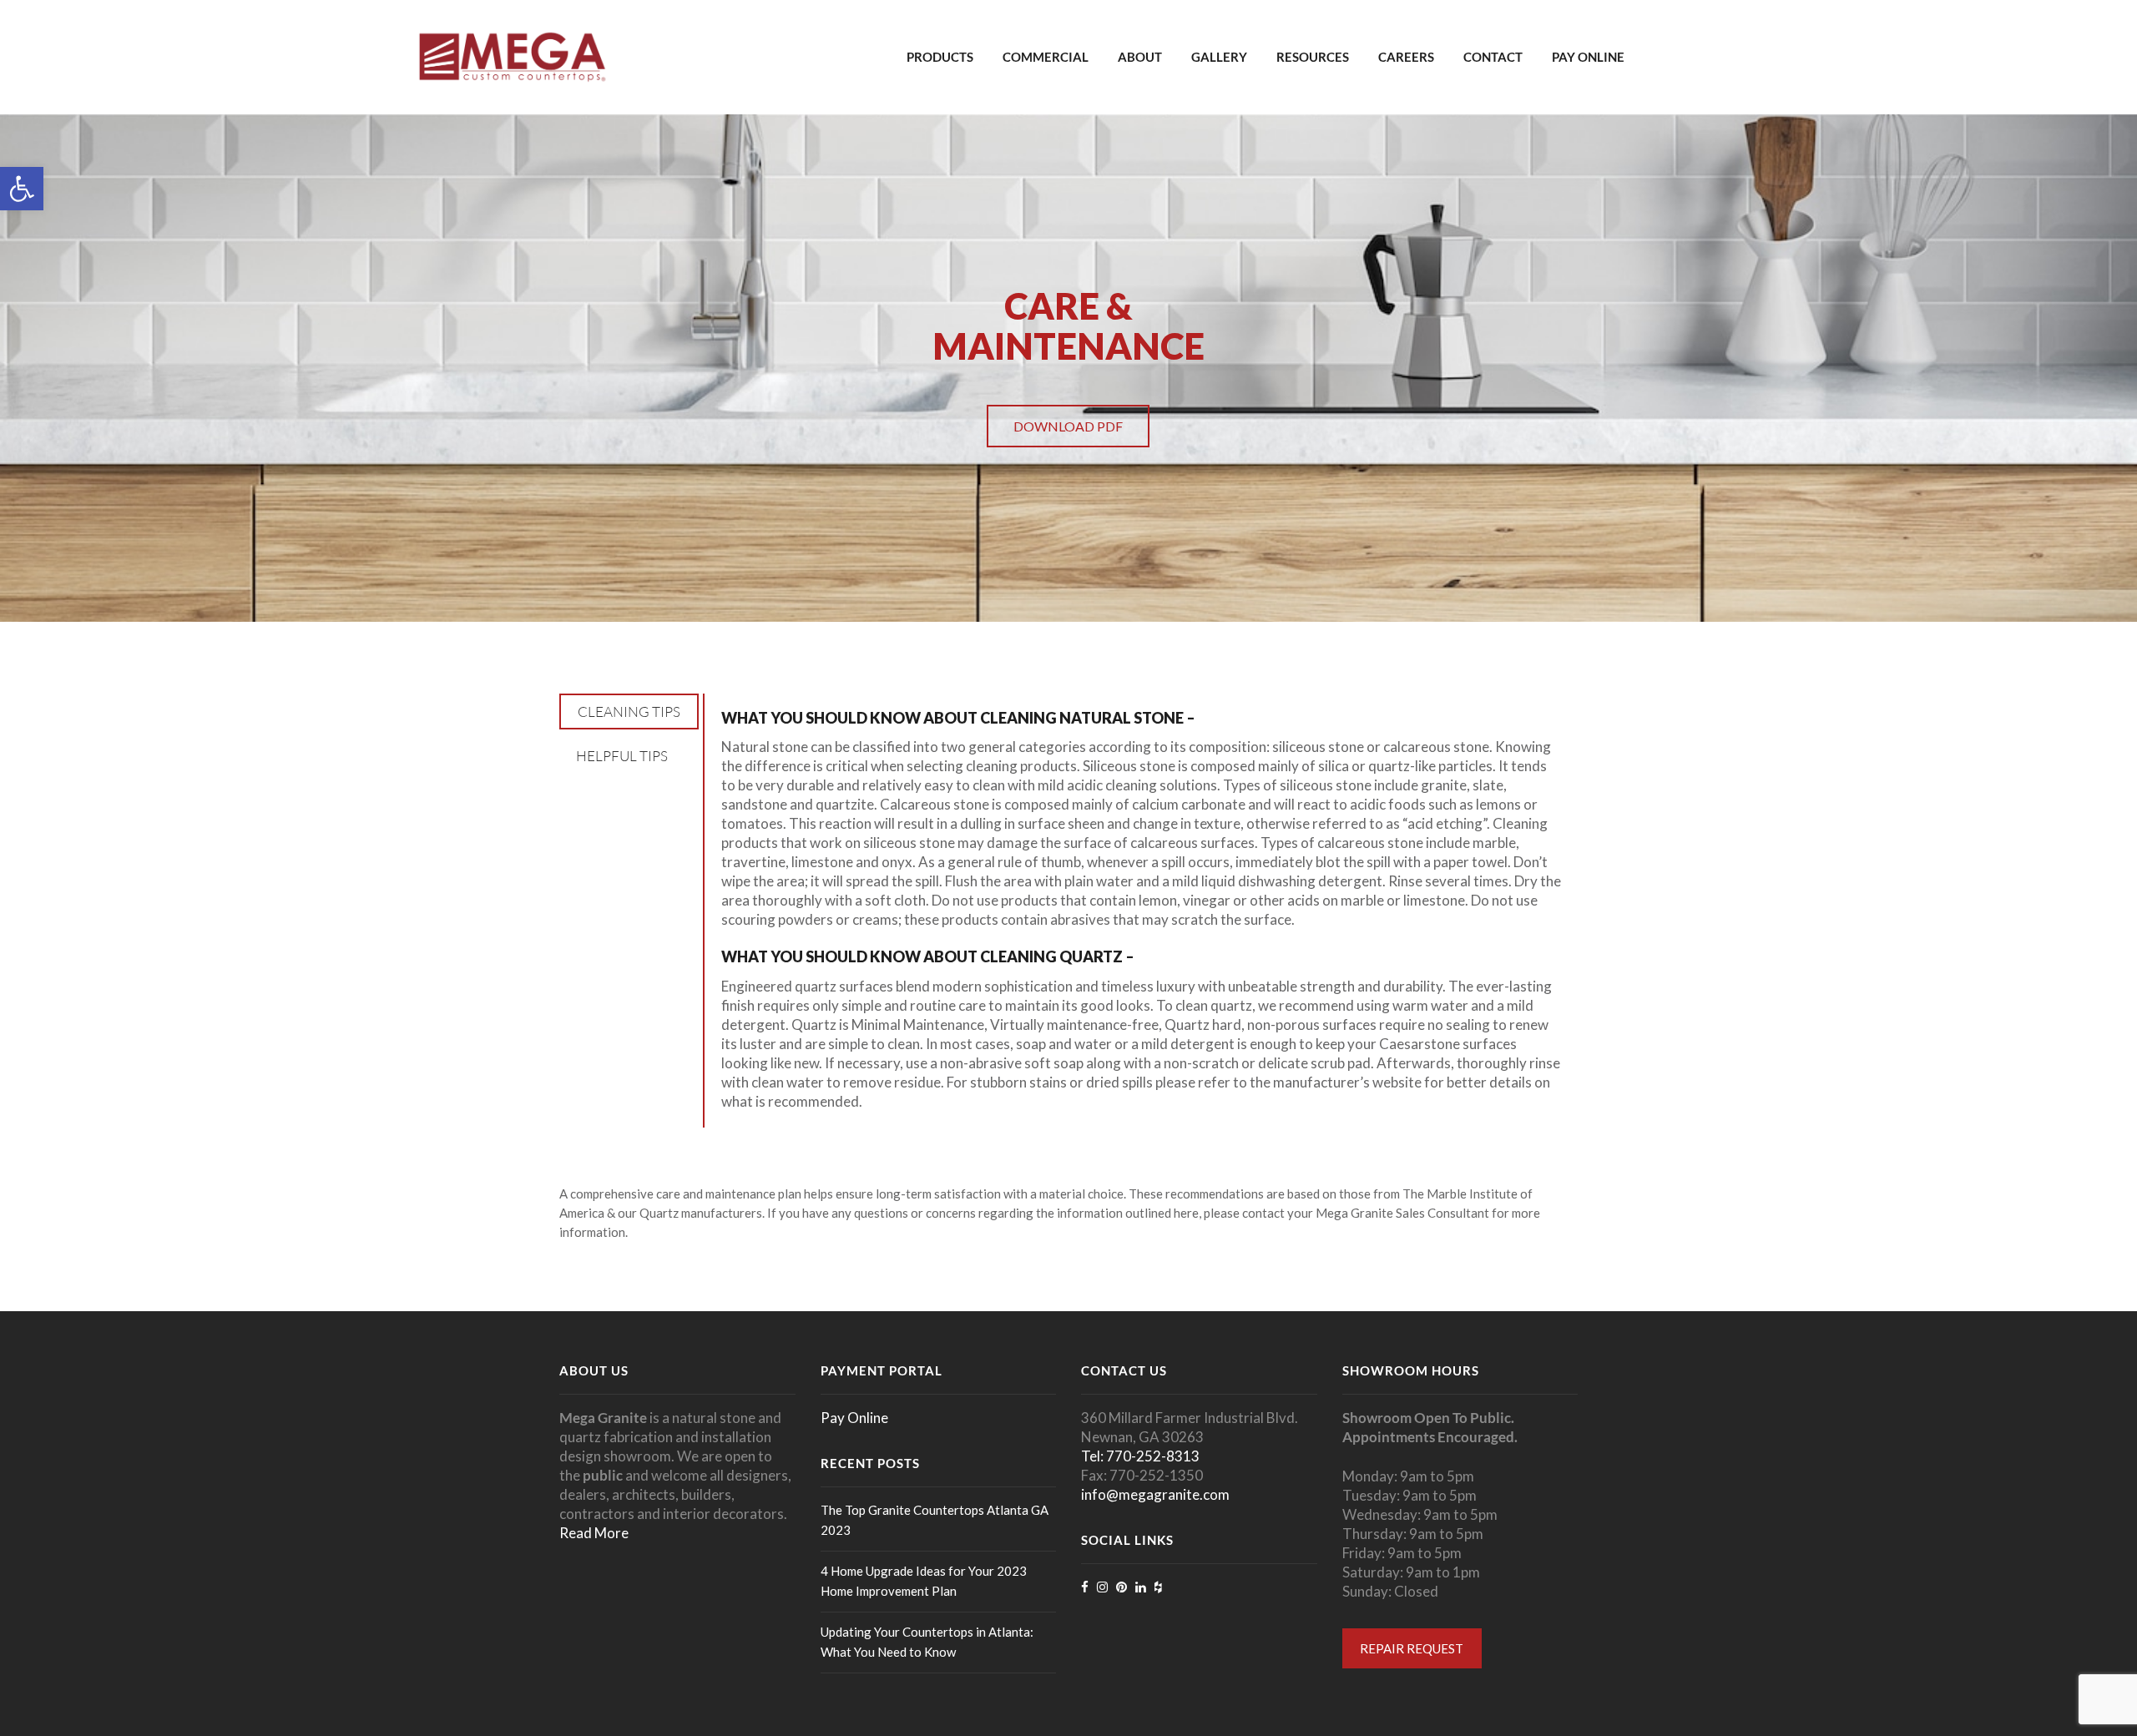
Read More (594, 1533)
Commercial (1046, 57)
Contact (1493, 57)
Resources (1313, 57)
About (1140, 57)
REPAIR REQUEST (1412, 1648)
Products (940, 57)
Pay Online (1588, 57)
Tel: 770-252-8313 (1140, 1456)
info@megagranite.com (1155, 1494)
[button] (22, 189)
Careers (1406, 57)
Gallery (1219, 57)
